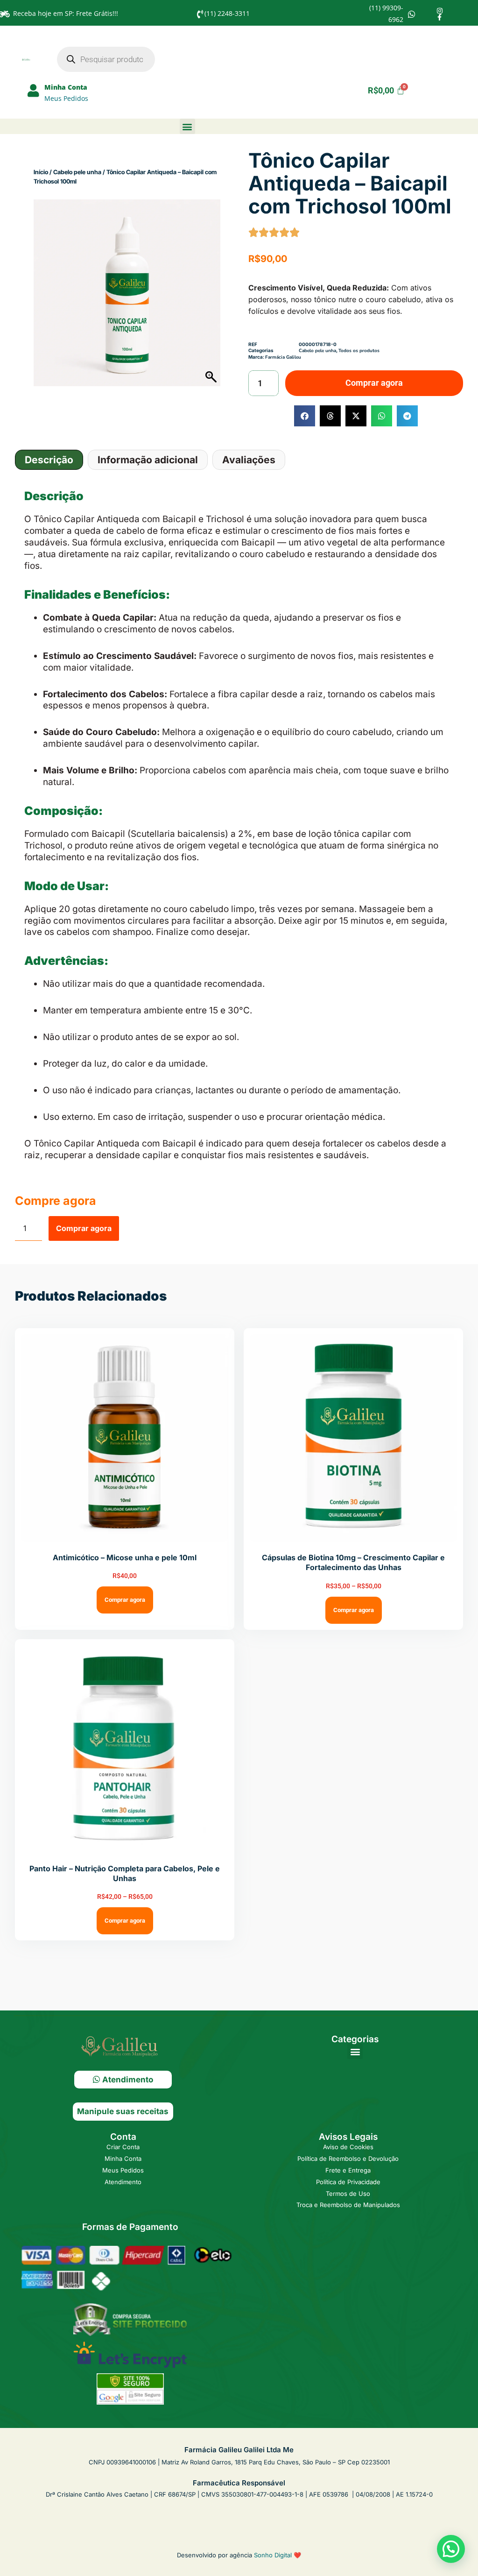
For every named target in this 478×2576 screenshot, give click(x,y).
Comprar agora (374, 383)
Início (41, 172)
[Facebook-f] (440, 17)
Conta (123, 2137)
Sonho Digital (273, 2555)
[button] (187, 126)
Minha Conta (66, 87)
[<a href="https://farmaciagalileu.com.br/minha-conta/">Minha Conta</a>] (33, 91)
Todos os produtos (359, 351)
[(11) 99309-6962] (412, 14)
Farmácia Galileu (283, 357)
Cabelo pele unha (77, 172)
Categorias (355, 2039)
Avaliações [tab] (249, 460)
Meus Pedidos (66, 98)
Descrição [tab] (49, 460)
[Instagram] (440, 11)
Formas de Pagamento (130, 2227)
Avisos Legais (348, 2137)
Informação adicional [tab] (148, 460)
